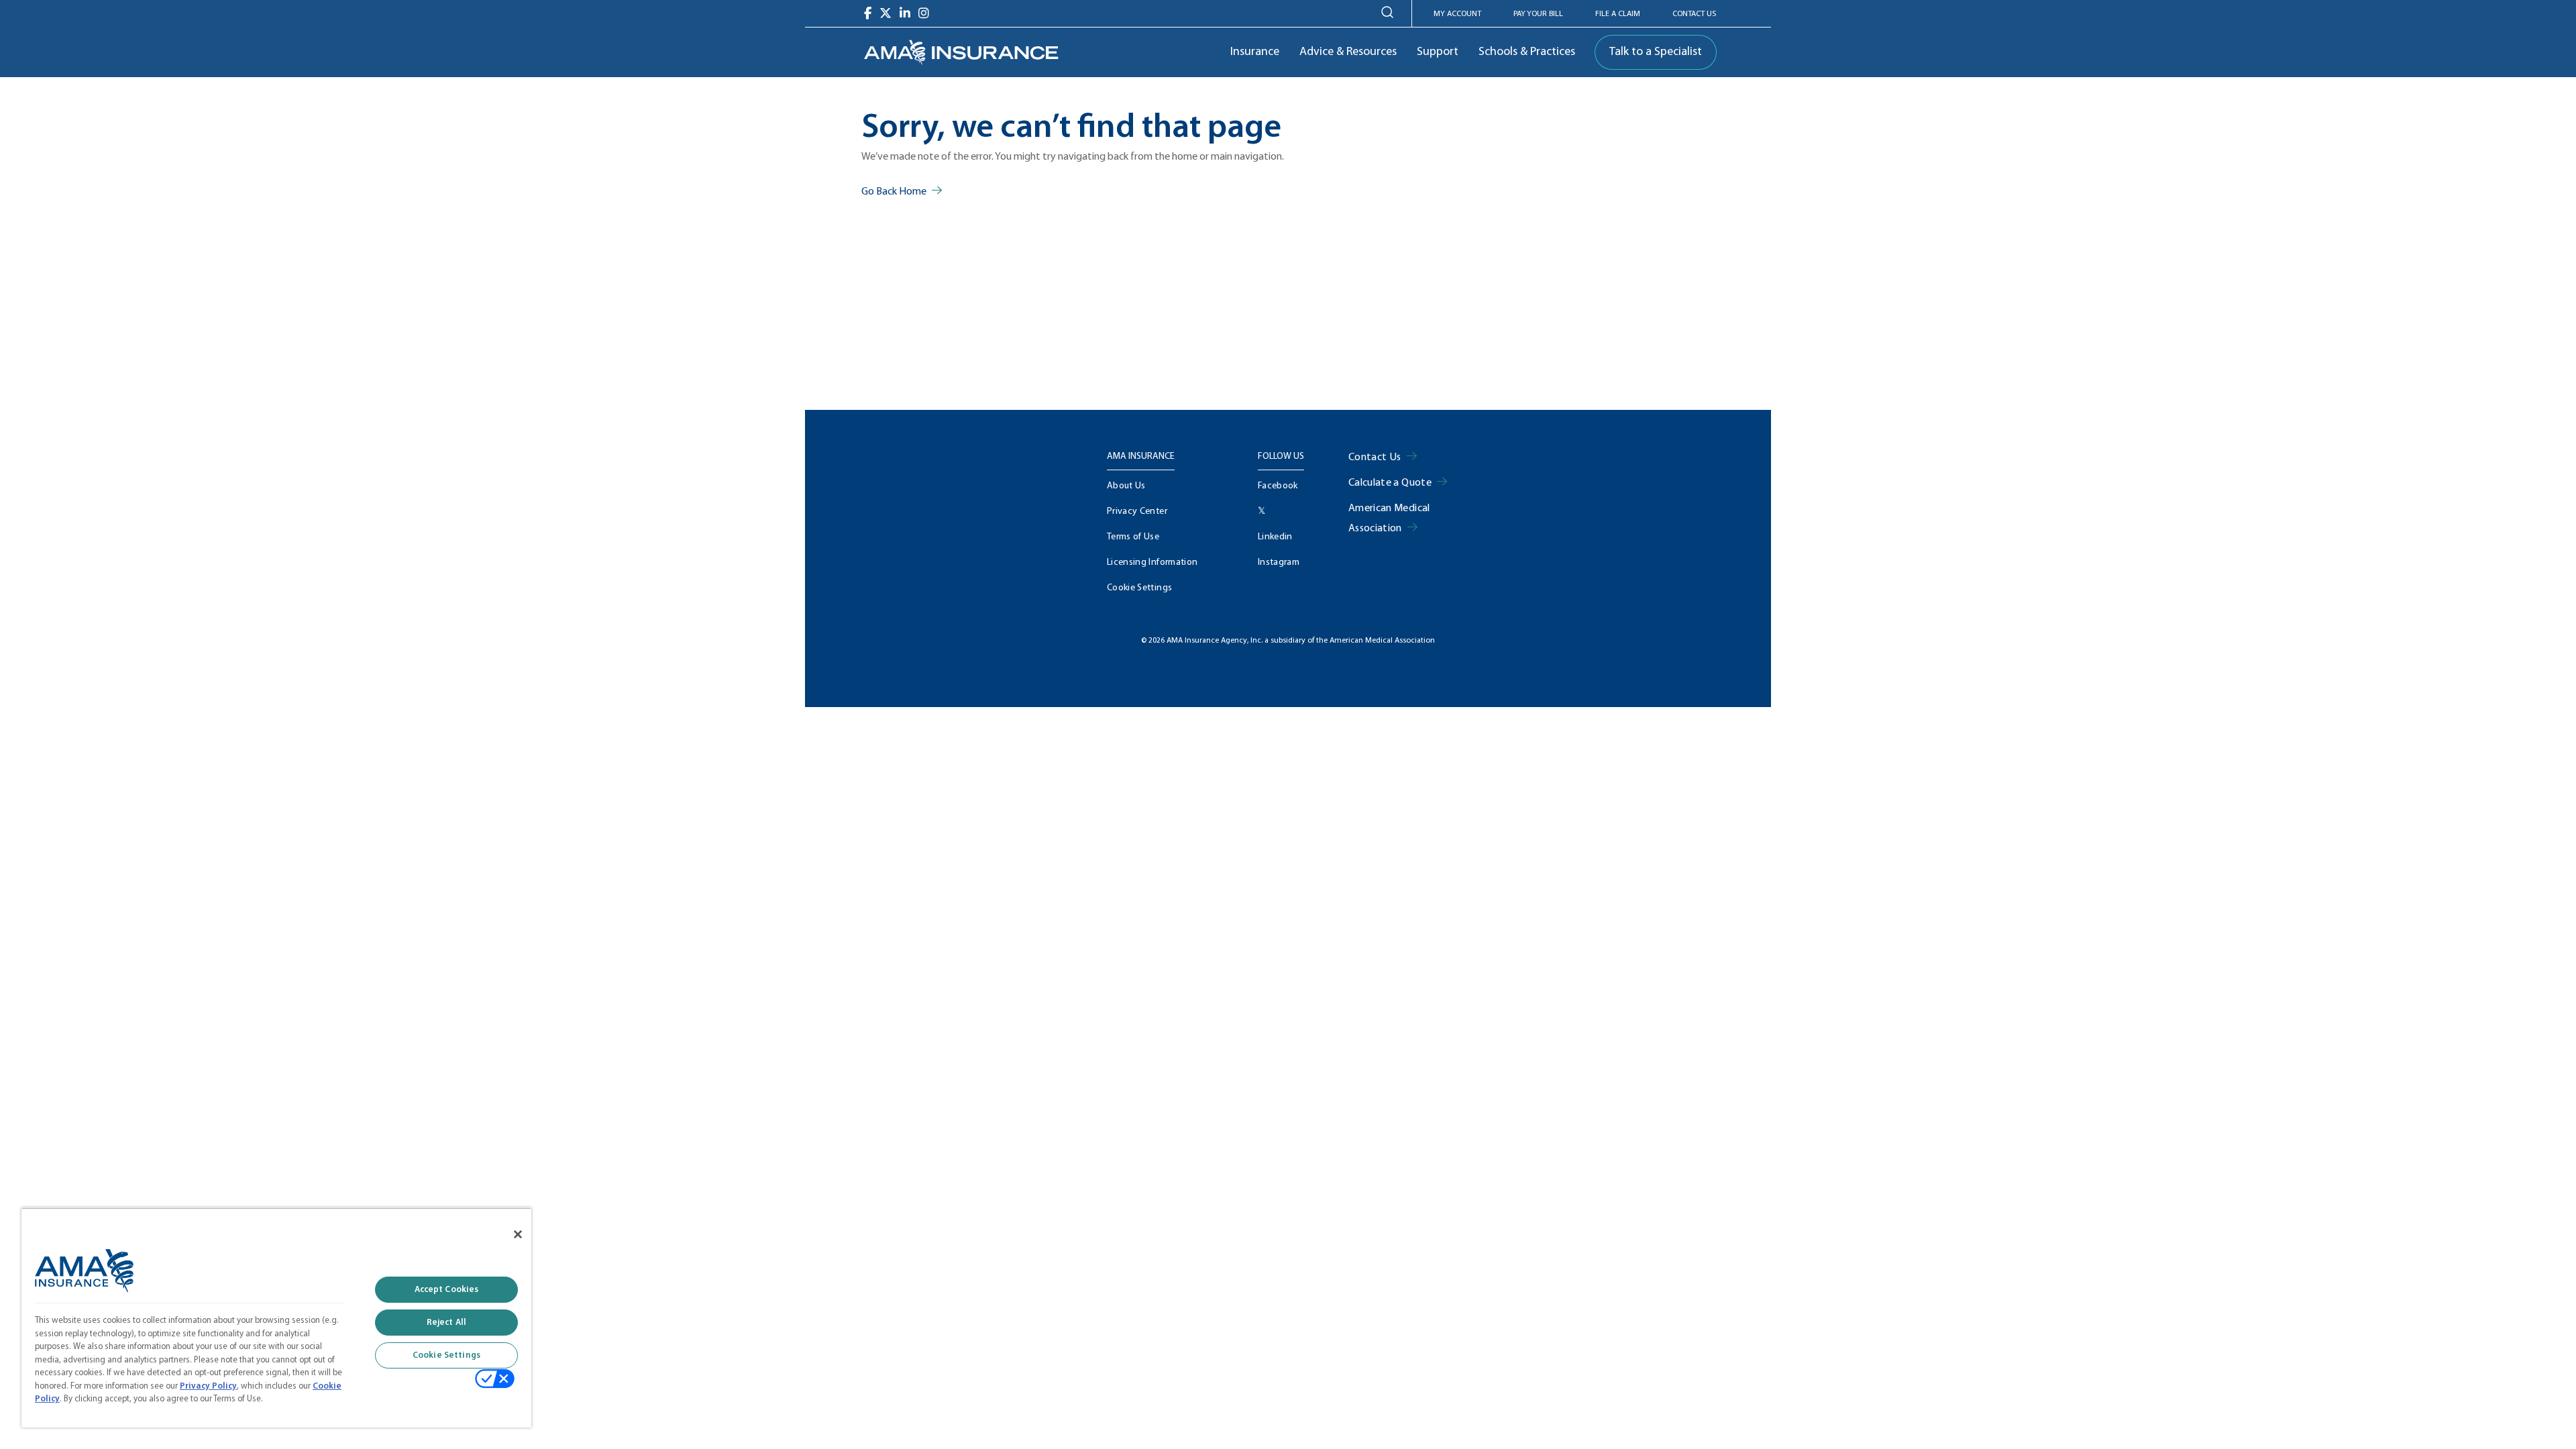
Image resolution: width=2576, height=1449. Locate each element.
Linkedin (1275, 537)
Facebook (1278, 486)
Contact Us (1694, 14)
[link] (961, 52)
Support (1438, 52)
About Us (1126, 486)
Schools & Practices (1527, 52)
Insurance (1255, 52)
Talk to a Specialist (1656, 52)
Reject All (446, 1323)
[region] (276, 1318)
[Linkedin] (905, 13)
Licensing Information (1152, 562)
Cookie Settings (1139, 588)
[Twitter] (885, 13)
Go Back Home (894, 192)
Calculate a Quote (1390, 483)
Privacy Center (1137, 512)
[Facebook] (868, 13)
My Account (1457, 14)
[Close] (518, 1234)
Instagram (1279, 562)
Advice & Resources (1348, 52)
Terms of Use (1133, 537)
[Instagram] (924, 13)
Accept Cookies (447, 1290)
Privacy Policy (208, 1386)
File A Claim (1618, 14)
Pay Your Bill (1538, 14)
